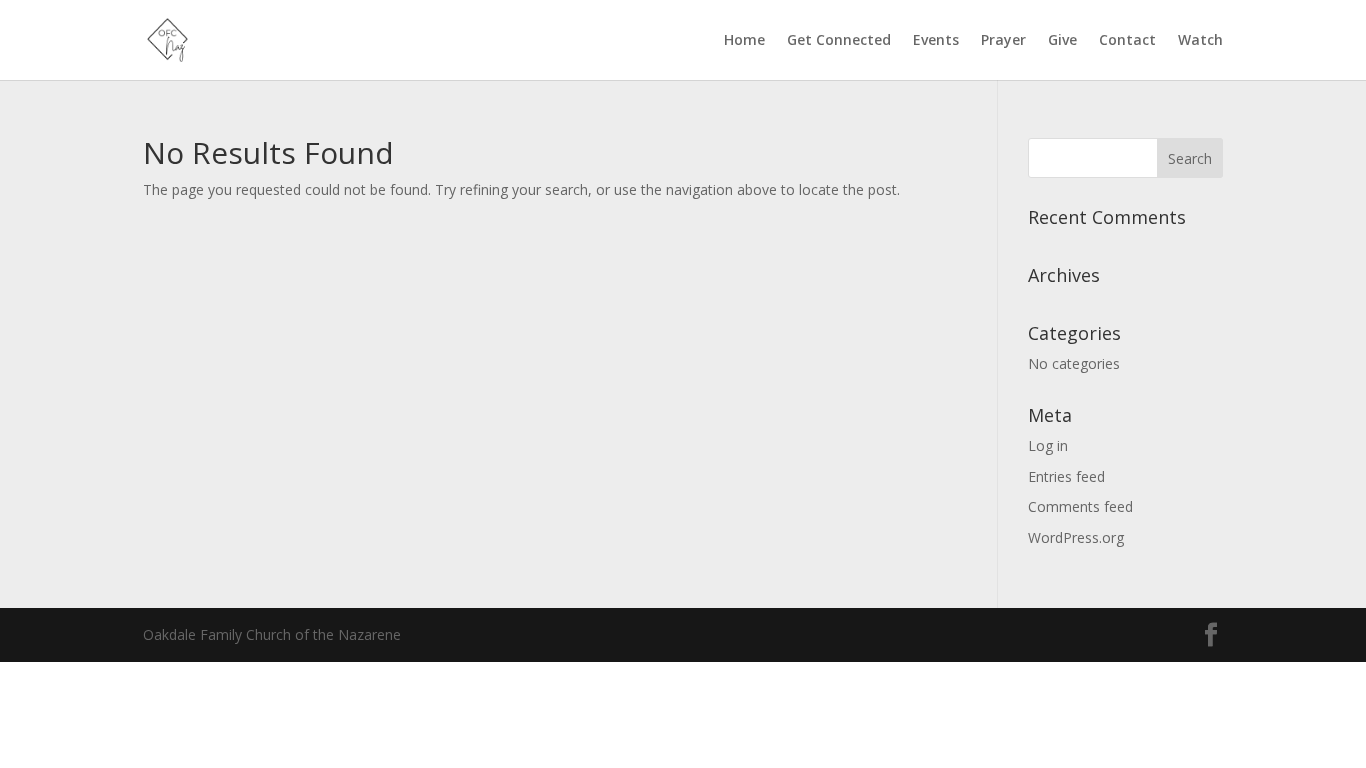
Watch (1200, 41)
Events (936, 41)
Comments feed (1080, 506)
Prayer (1003, 41)
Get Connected (839, 41)
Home (744, 41)
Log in (1048, 445)
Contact (1127, 41)
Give (1062, 41)
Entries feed (1066, 476)
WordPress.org (1076, 537)
